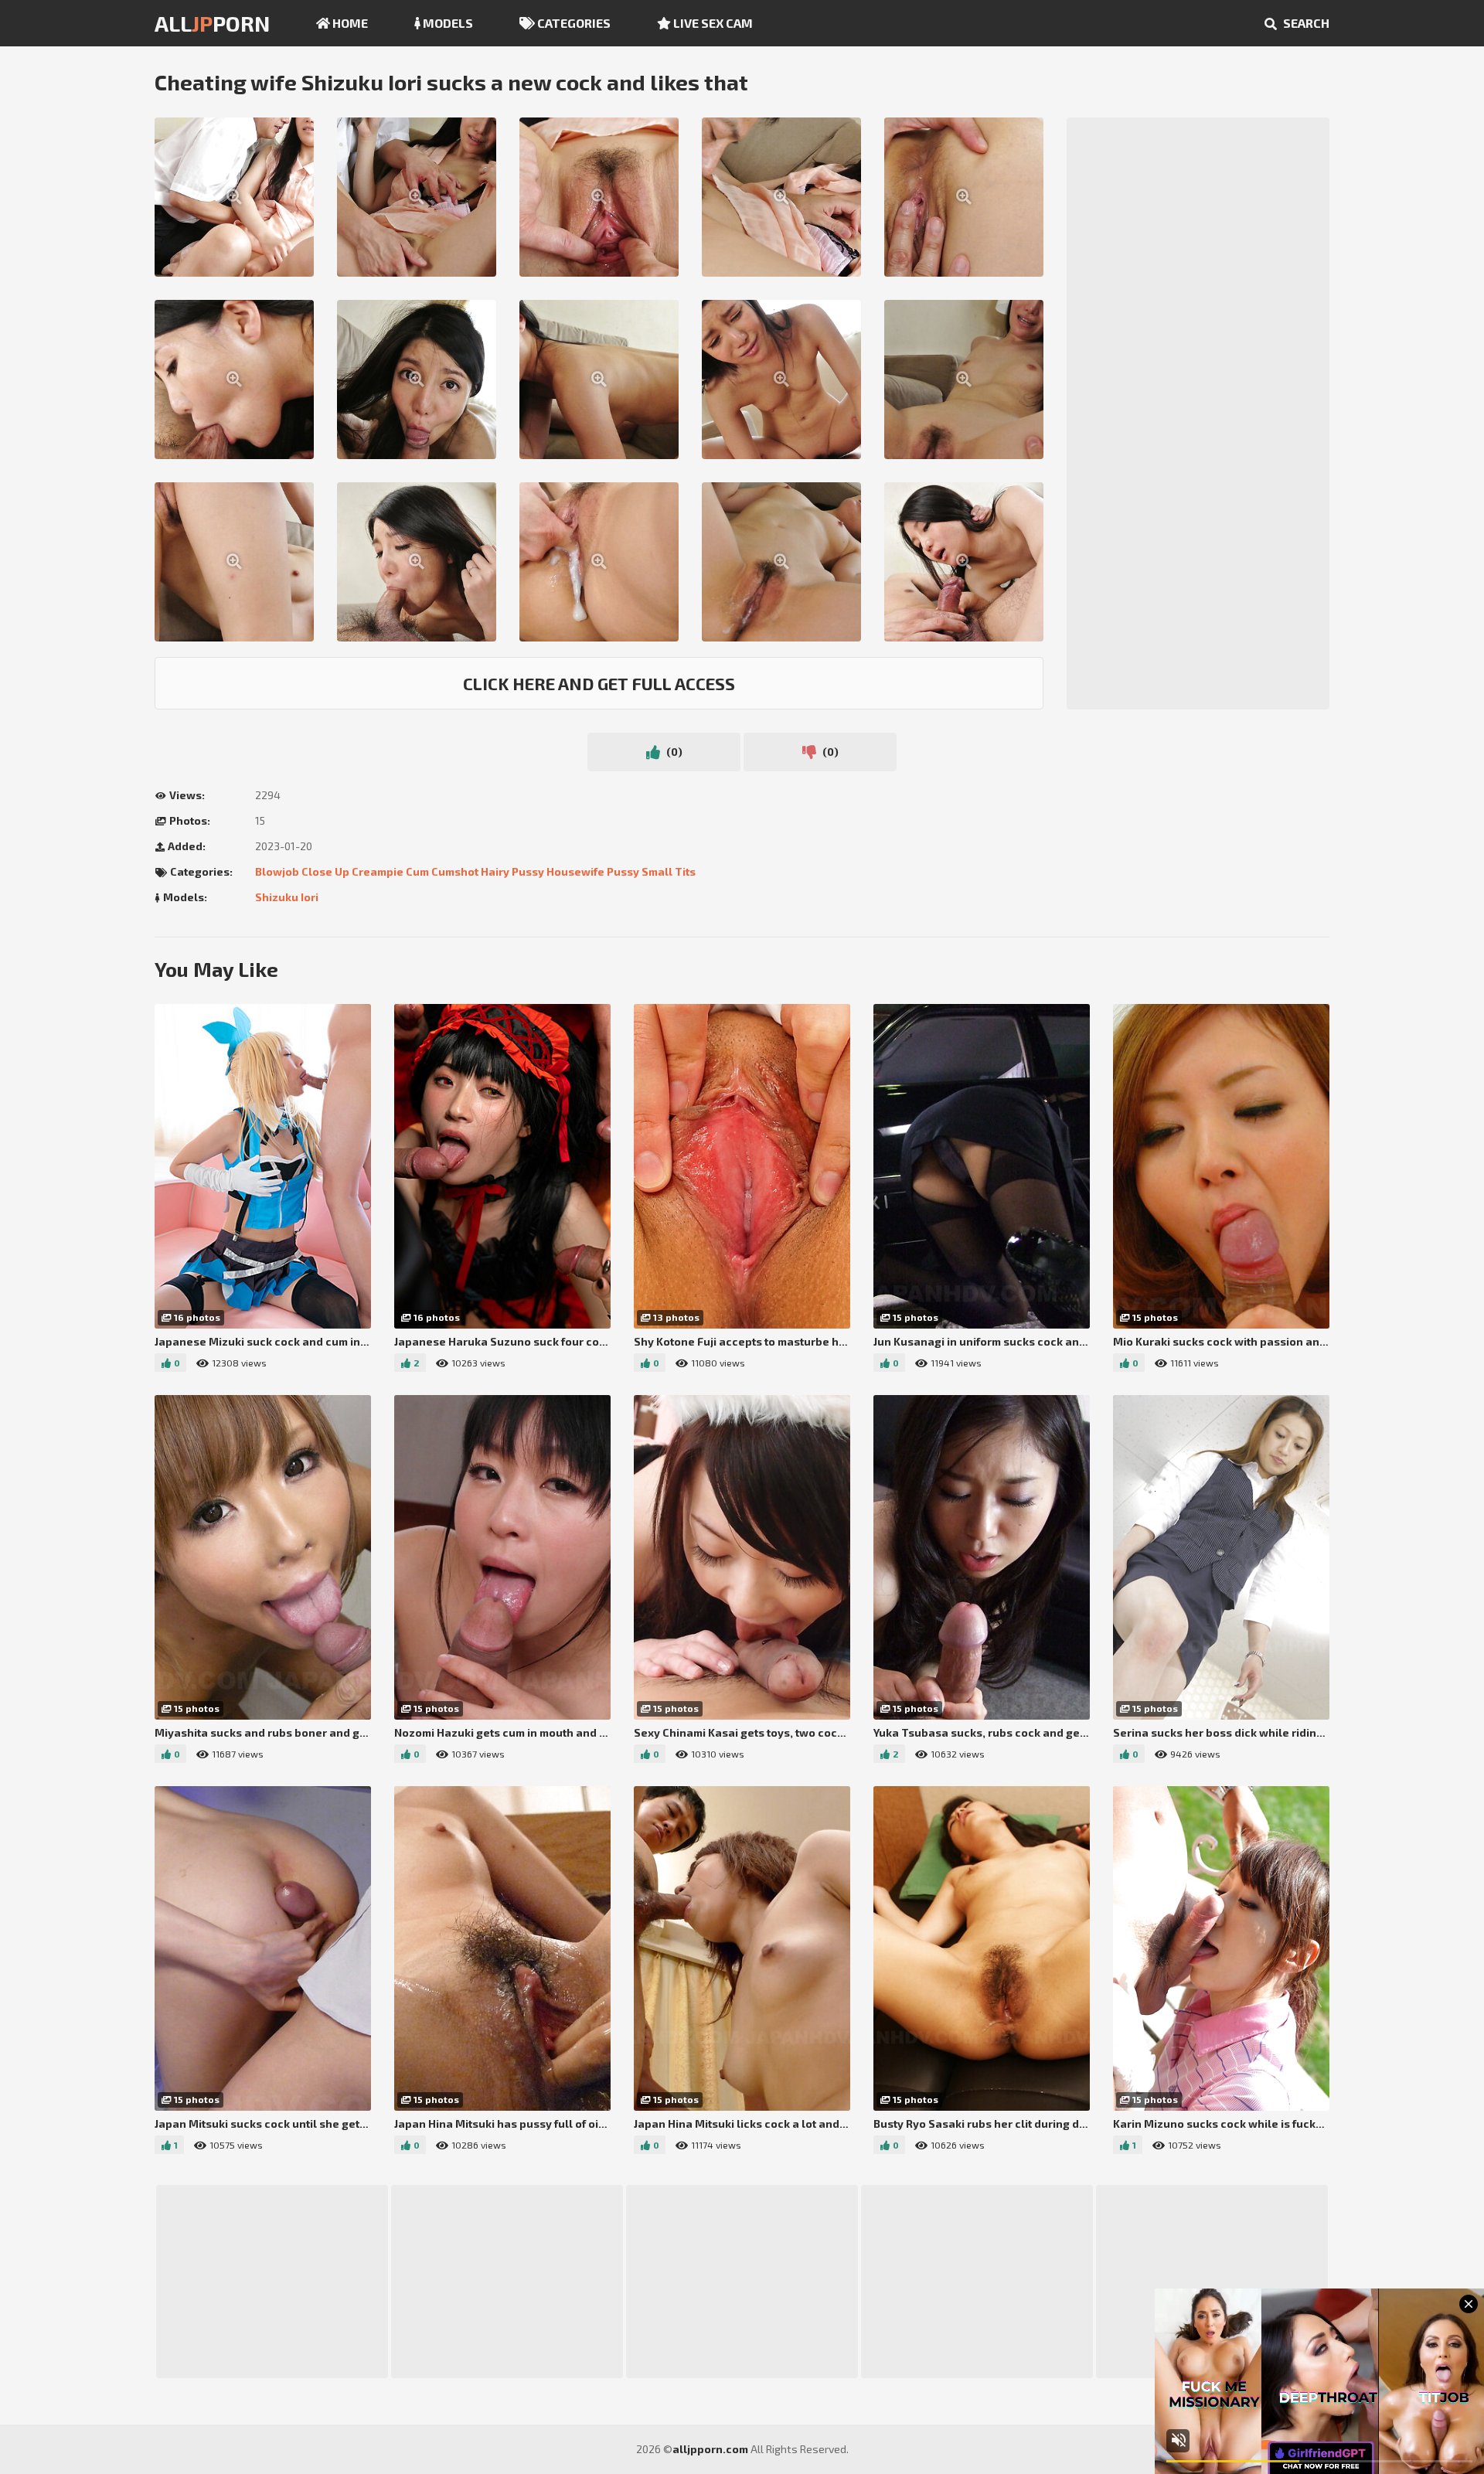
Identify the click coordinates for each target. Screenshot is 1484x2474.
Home (349, 23)
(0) (673, 752)
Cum (417, 871)
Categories (573, 23)
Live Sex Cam (712, 23)
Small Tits (669, 871)
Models (447, 23)
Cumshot (455, 871)
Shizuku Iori (287, 897)
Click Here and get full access (599, 683)
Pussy (623, 871)
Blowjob (277, 871)
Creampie (378, 871)
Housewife (575, 871)
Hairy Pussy (512, 871)
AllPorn (212, 23)
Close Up (325, 871)
